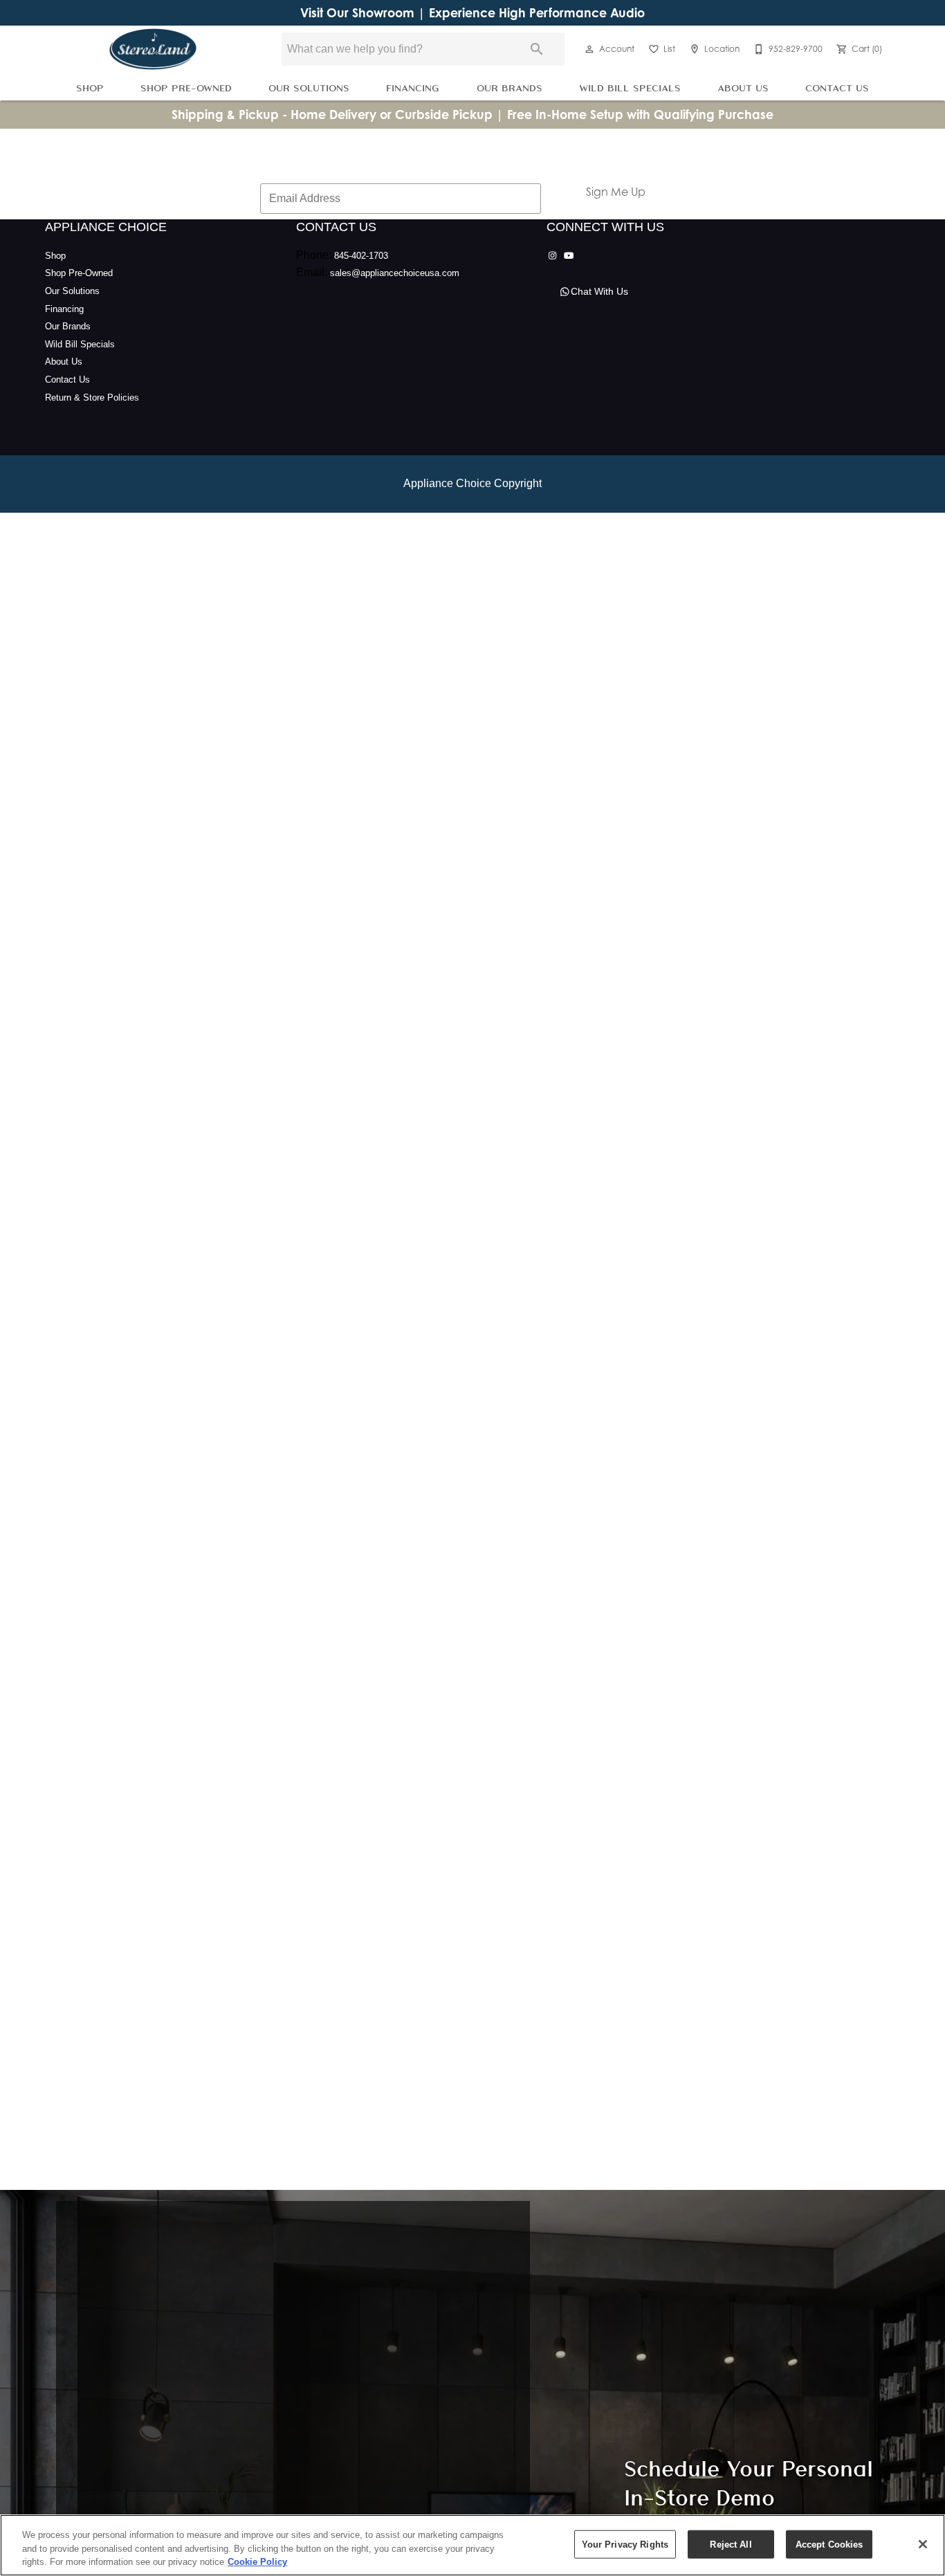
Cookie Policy (257, 2562)
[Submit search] (537, 49)
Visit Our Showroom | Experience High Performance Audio (472, 13)
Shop (90, 88)
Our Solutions (309, 88)
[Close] (923, 2544)
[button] (589, 49)
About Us (743, 88)
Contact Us (837, 88)
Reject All (731, 2544)
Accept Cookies (829, 2544)
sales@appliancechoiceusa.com (395, 273)
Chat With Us (599, 291)
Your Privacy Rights (625, 2544)
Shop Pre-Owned (186, 88)
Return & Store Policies (92, 398)
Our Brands (510, 88)
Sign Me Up (616, 192)
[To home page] (153, 49)
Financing (413, 88)
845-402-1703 (361, 256)
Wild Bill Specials (630, 88)
